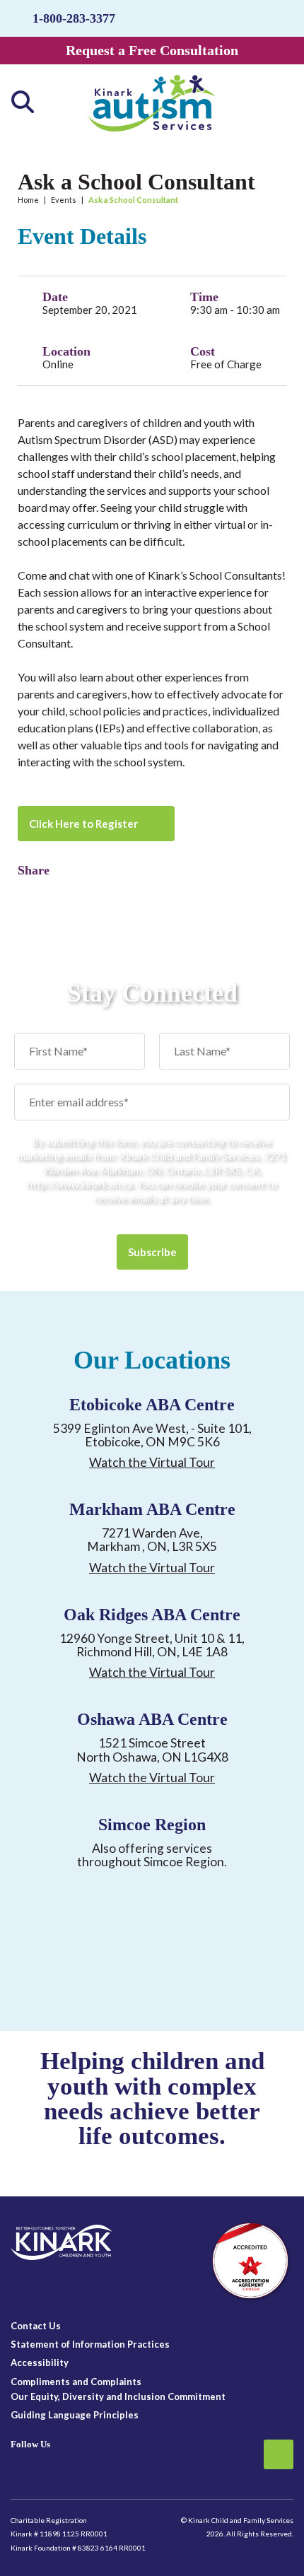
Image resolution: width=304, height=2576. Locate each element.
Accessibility (40, 2363)
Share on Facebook (28, 891)
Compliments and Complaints (76, 2382)
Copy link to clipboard (53, 891)
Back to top (279, 2454)
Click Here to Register (83, 824)
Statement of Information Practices (90, 2344)
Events (64, 200)
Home (28, 200)
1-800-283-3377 (74, 18)
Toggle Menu (275, 102)
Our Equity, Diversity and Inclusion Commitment (118, 2396)
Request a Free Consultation (152, 50)
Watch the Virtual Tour (152, 1462)
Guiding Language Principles (75, 2415)
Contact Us (36, 2326)
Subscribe (152, 1252)
